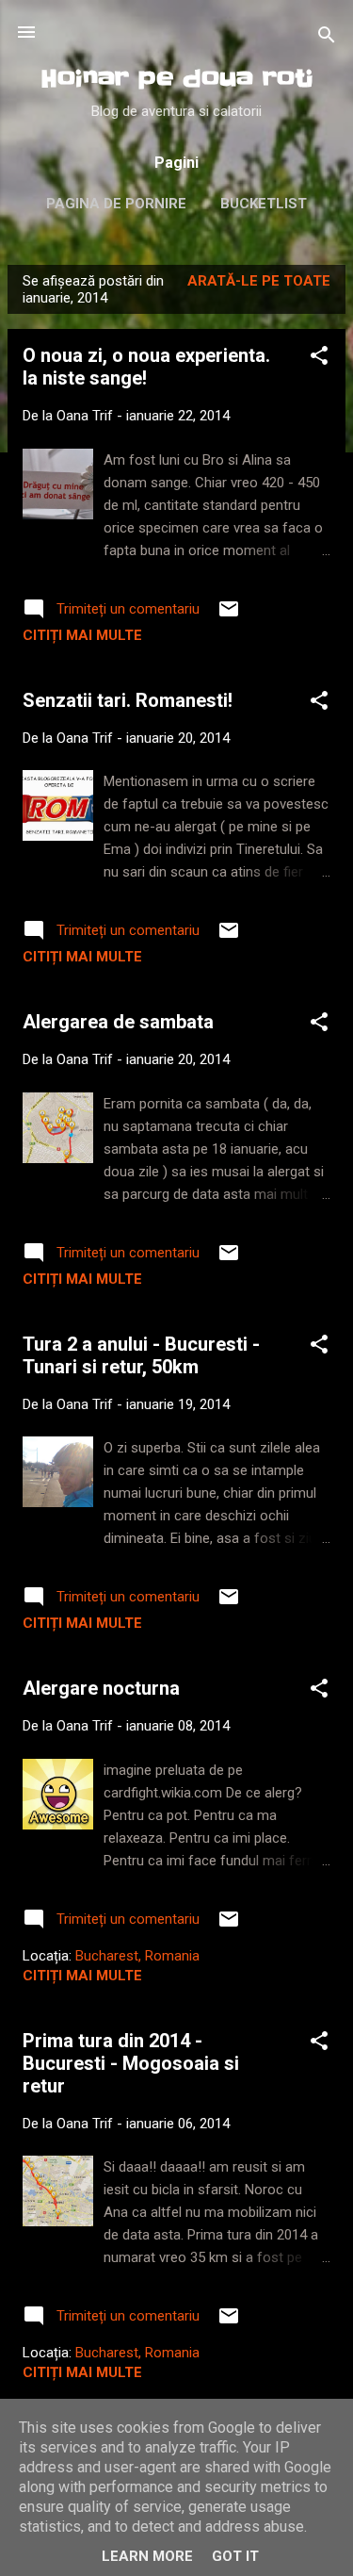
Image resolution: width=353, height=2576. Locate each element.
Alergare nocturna (101, 1688)
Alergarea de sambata (118, 1022)
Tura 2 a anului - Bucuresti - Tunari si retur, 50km (141, 1355)
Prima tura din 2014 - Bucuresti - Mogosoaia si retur (131, 2063)
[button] (319, 359)
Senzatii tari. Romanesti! (128, 700)
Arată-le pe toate (259, 281)
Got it (235, 2556)
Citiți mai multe (82, 635)
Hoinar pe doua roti (177, 79)
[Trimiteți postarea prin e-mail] (229, 615)
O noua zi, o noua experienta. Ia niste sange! (146, 367)
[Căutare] (327, 38)
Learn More (147, 2556)
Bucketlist (264, 204)
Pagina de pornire (116, 204)
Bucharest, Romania (137, 1956)
